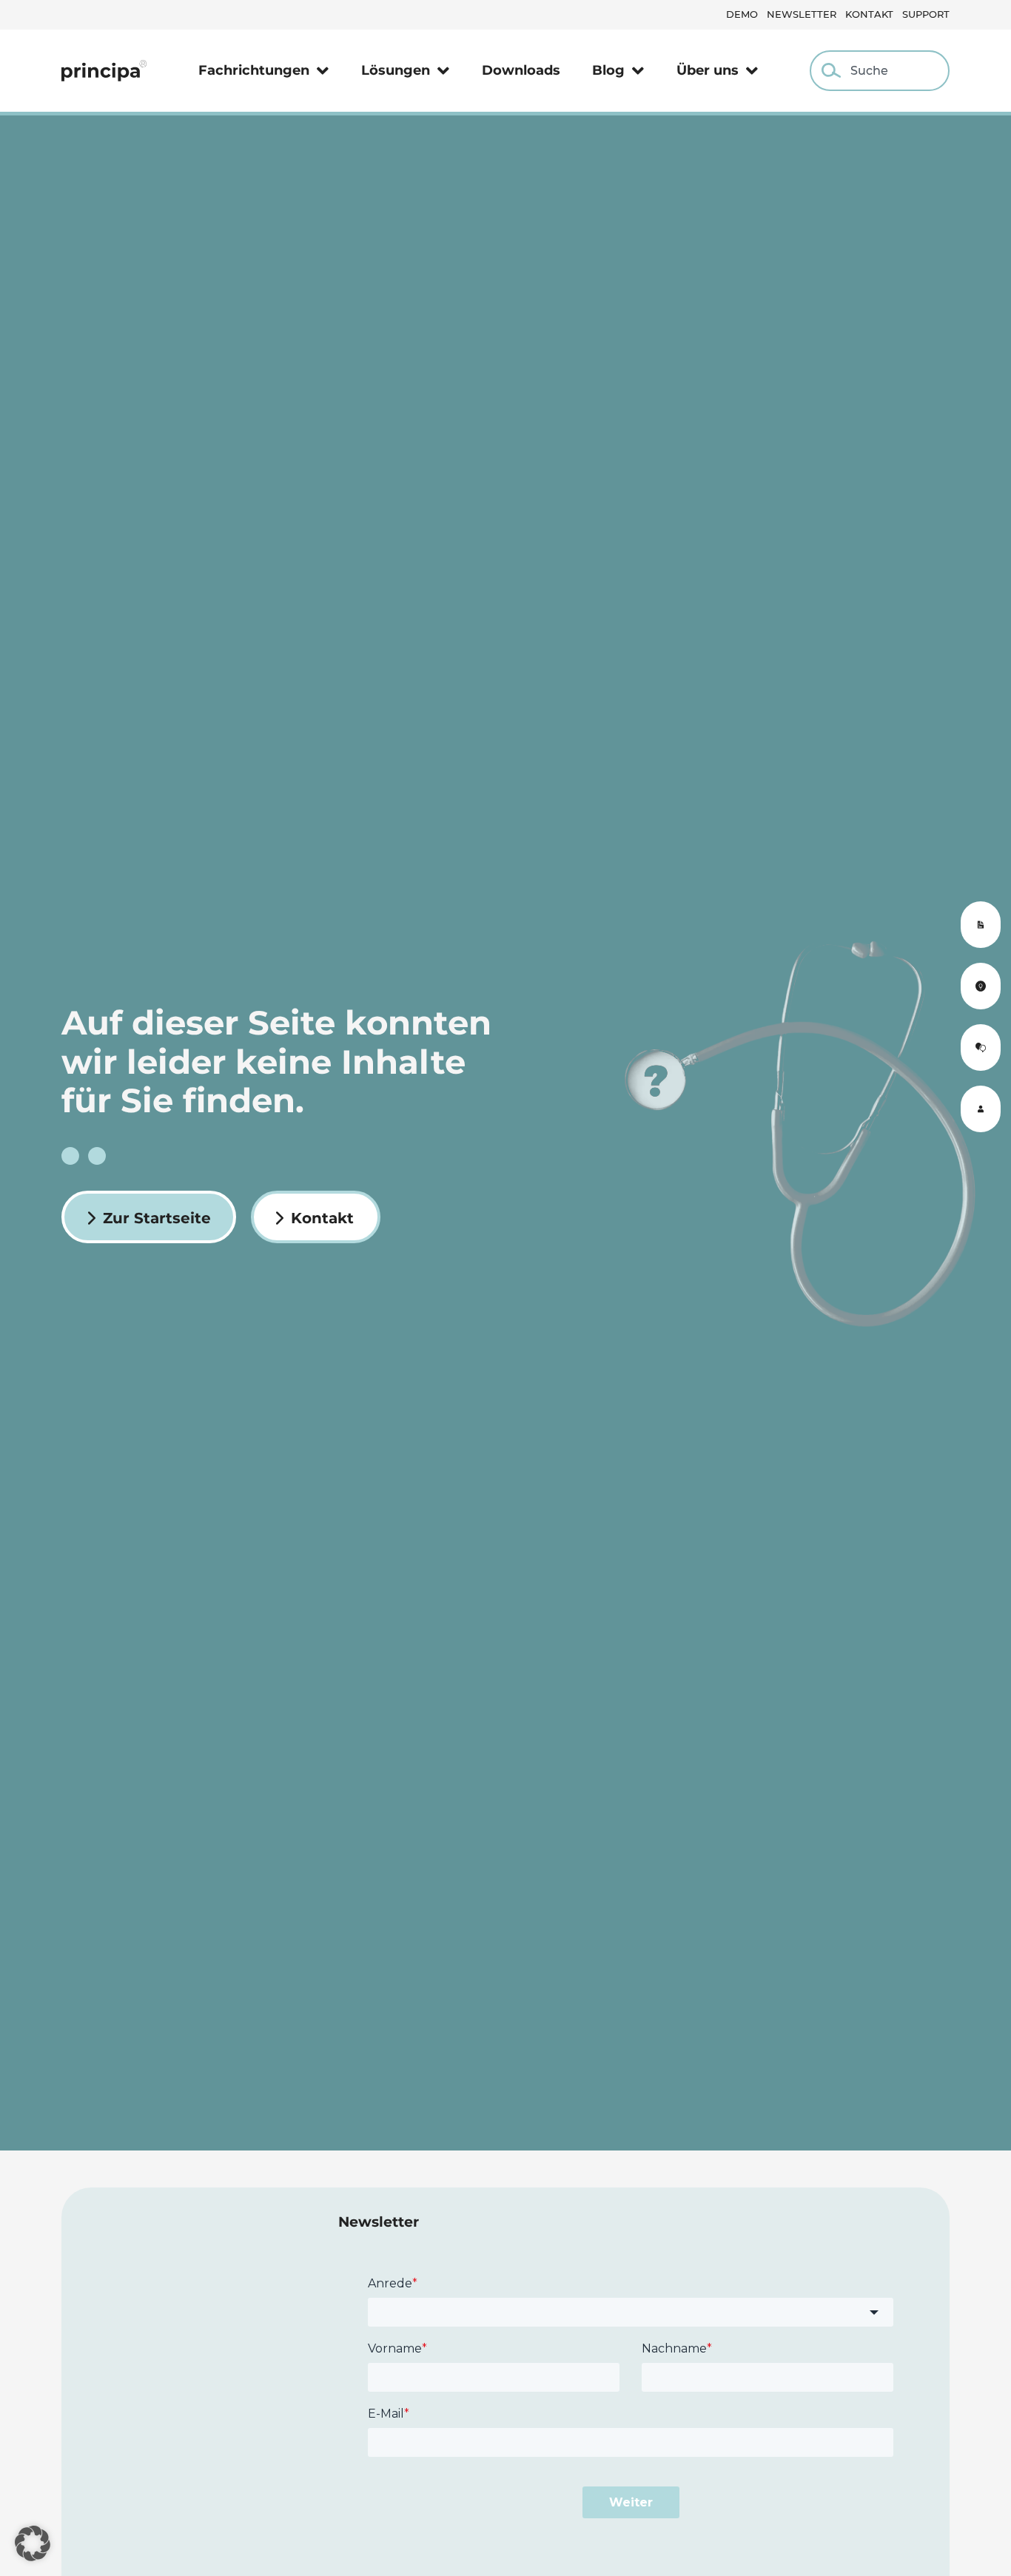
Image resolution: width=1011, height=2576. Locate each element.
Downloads (521, 70)
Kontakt (869, 14)
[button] (33, 2543)
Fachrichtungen (254, 70)
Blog (608, 70)
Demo (742, 14)
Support (926, 14)
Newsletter (802, 14)
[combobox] (880, 71)
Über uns (708, 70)
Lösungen (396, 70)
